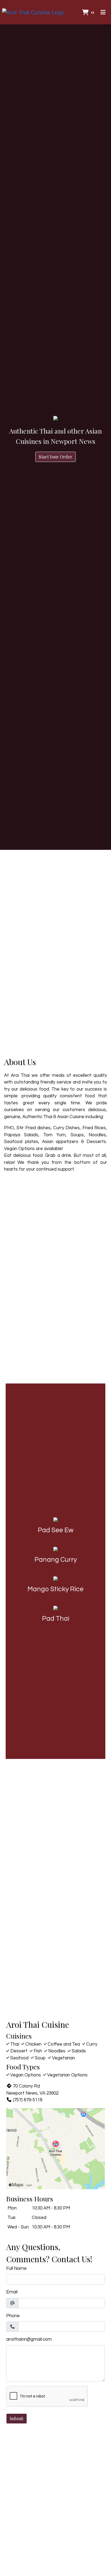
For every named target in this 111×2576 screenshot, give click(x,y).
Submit (17, 2418)
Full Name (16, 2268)
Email (12, 2292)
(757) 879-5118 (28, 2100)
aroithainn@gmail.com (29, 2339)
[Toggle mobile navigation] (103, 12)
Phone (13, 2316)
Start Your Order (55, 457)
